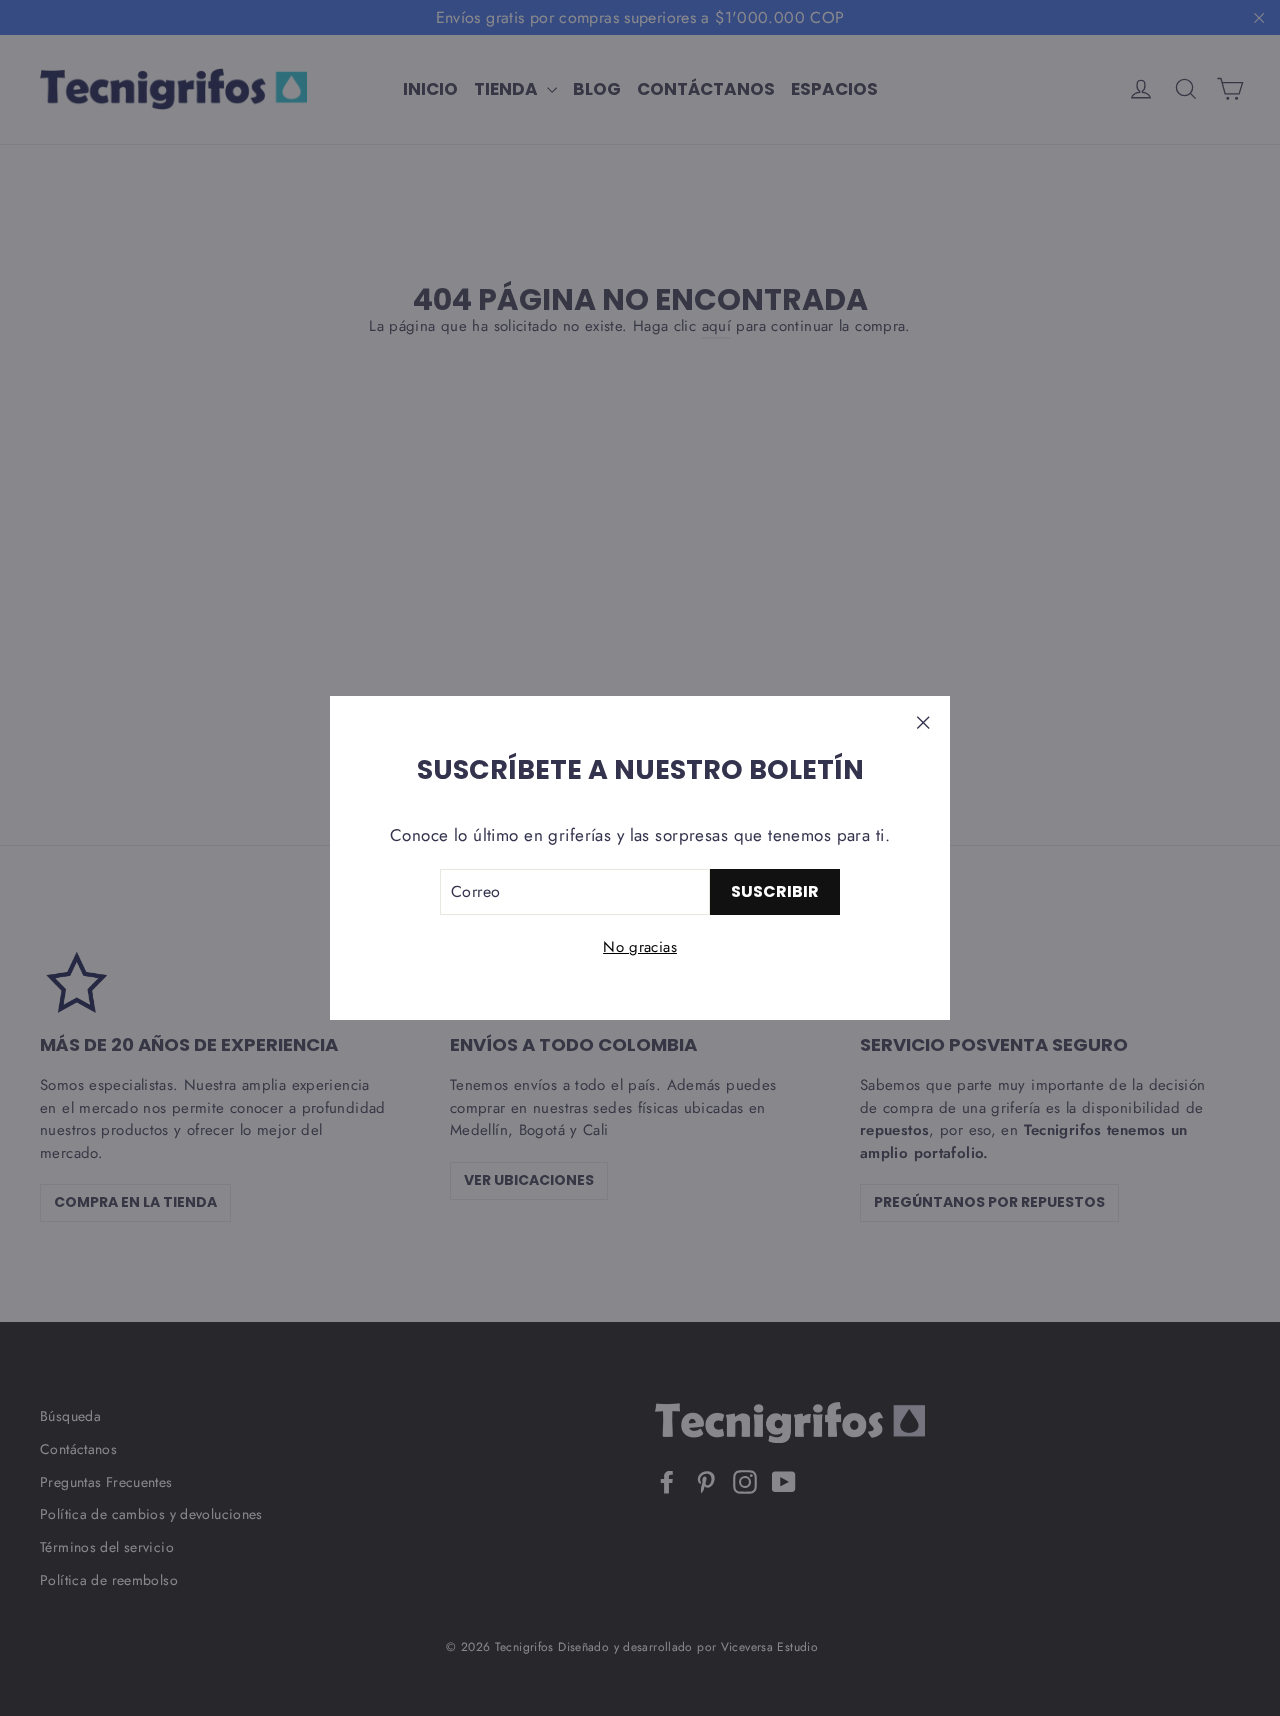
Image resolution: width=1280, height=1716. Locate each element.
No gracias (640, 947)
